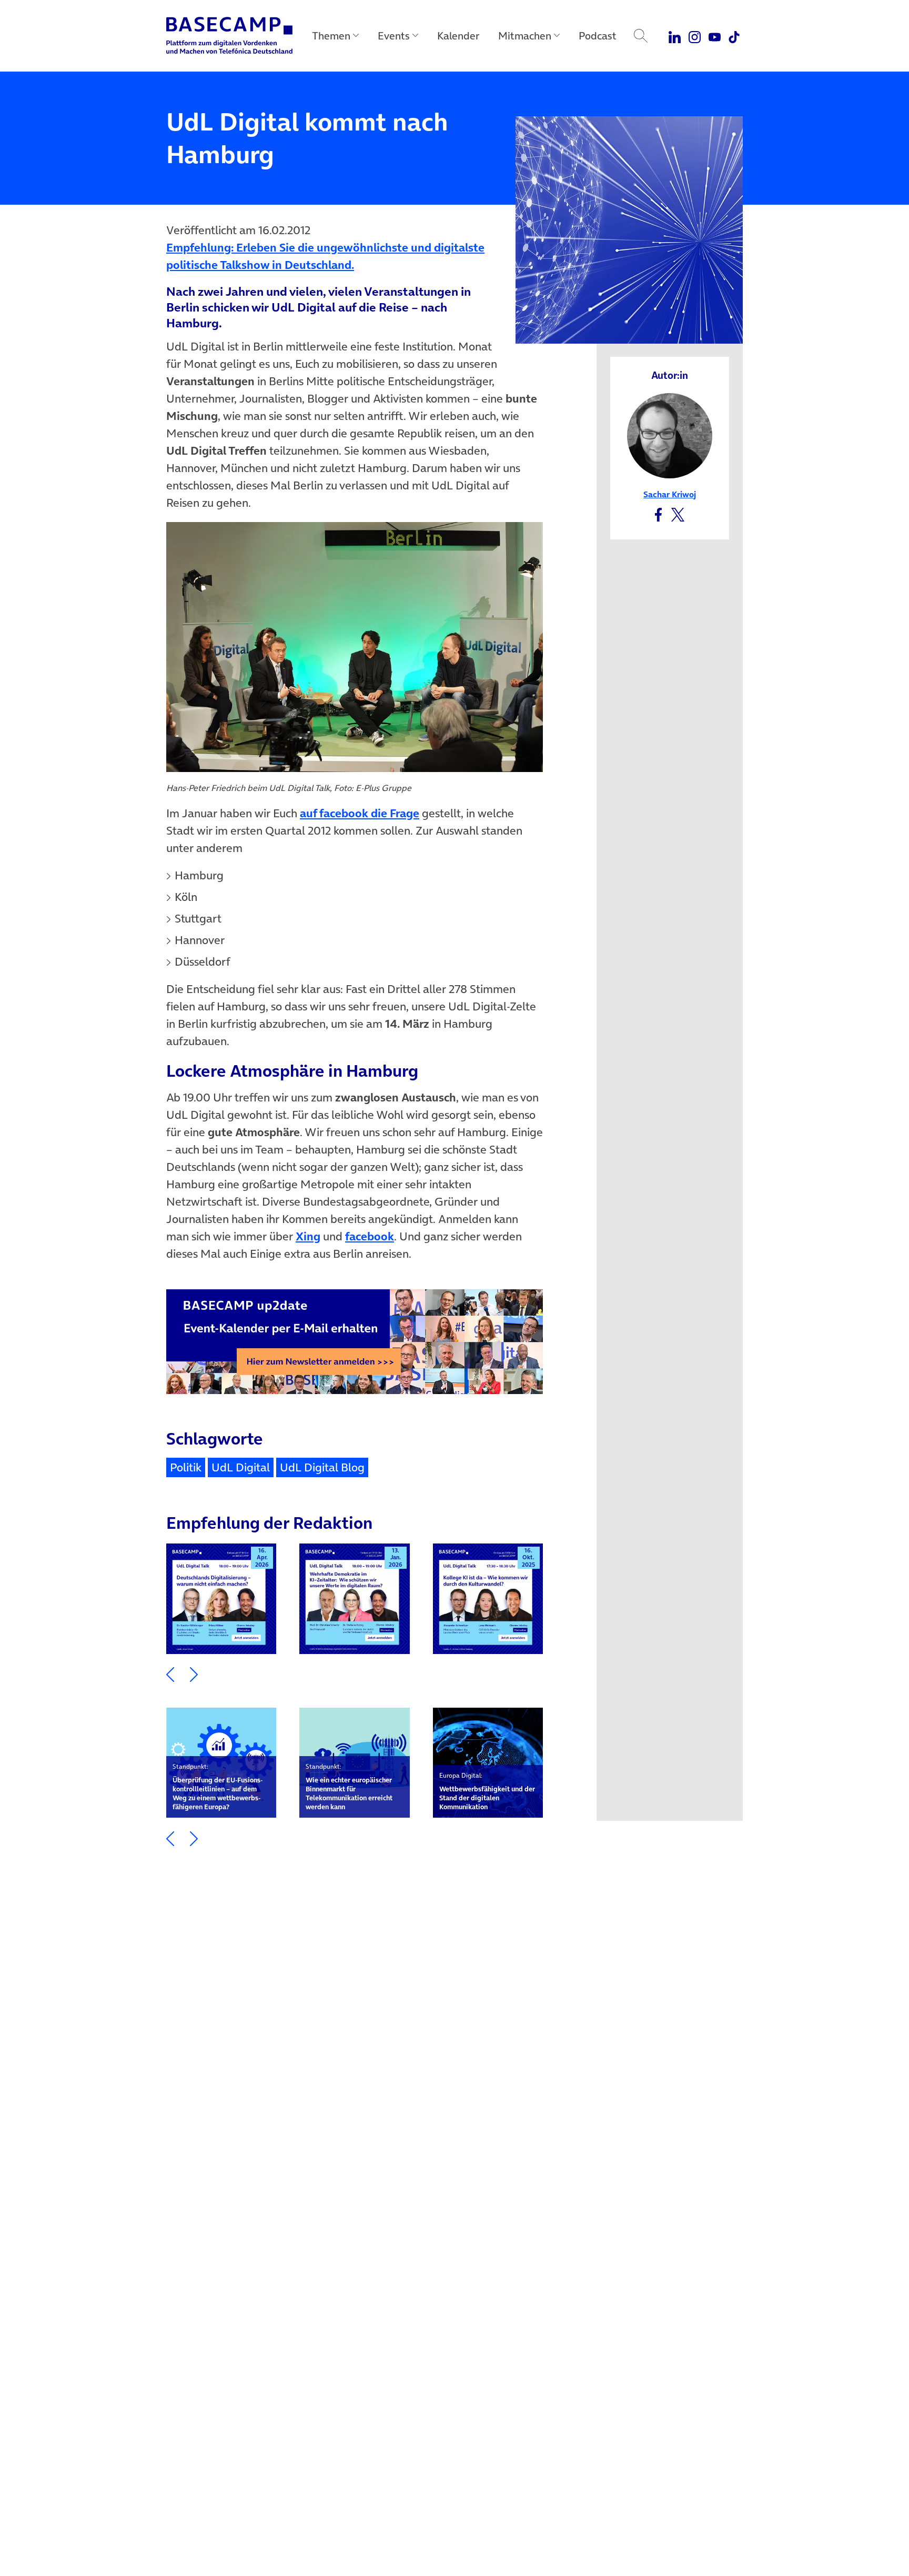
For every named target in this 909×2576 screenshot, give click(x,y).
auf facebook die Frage (360, 813)
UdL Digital (241, 1467)
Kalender (458, 36)
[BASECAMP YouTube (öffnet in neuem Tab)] (715, 36)
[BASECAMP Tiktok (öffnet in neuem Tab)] (734, 36)
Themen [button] (331, 36)
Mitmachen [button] (525, 36)
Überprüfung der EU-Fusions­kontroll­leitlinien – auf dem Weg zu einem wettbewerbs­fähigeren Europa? (218, 1787)
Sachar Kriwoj (670, 494)
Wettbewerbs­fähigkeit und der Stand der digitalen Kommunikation (487, 1791)
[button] (170, 1674)
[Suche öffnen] (641, 36)
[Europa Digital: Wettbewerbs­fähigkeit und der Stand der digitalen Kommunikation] (488, 1763)
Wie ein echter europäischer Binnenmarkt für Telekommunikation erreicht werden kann (349, 1787)
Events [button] (394, 36)
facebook (370, 1236)
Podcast (598, 36)
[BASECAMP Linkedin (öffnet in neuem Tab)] (675, 36)
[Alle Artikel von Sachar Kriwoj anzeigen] (670, 435)
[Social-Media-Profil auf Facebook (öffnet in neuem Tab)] (658, 513)
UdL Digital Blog (322, 1467)
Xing (308, 1236)
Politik (186, 1467)
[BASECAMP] (229, 36)
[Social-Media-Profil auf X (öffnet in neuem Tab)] (678, 513)
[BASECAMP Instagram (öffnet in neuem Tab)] (695, 36)
